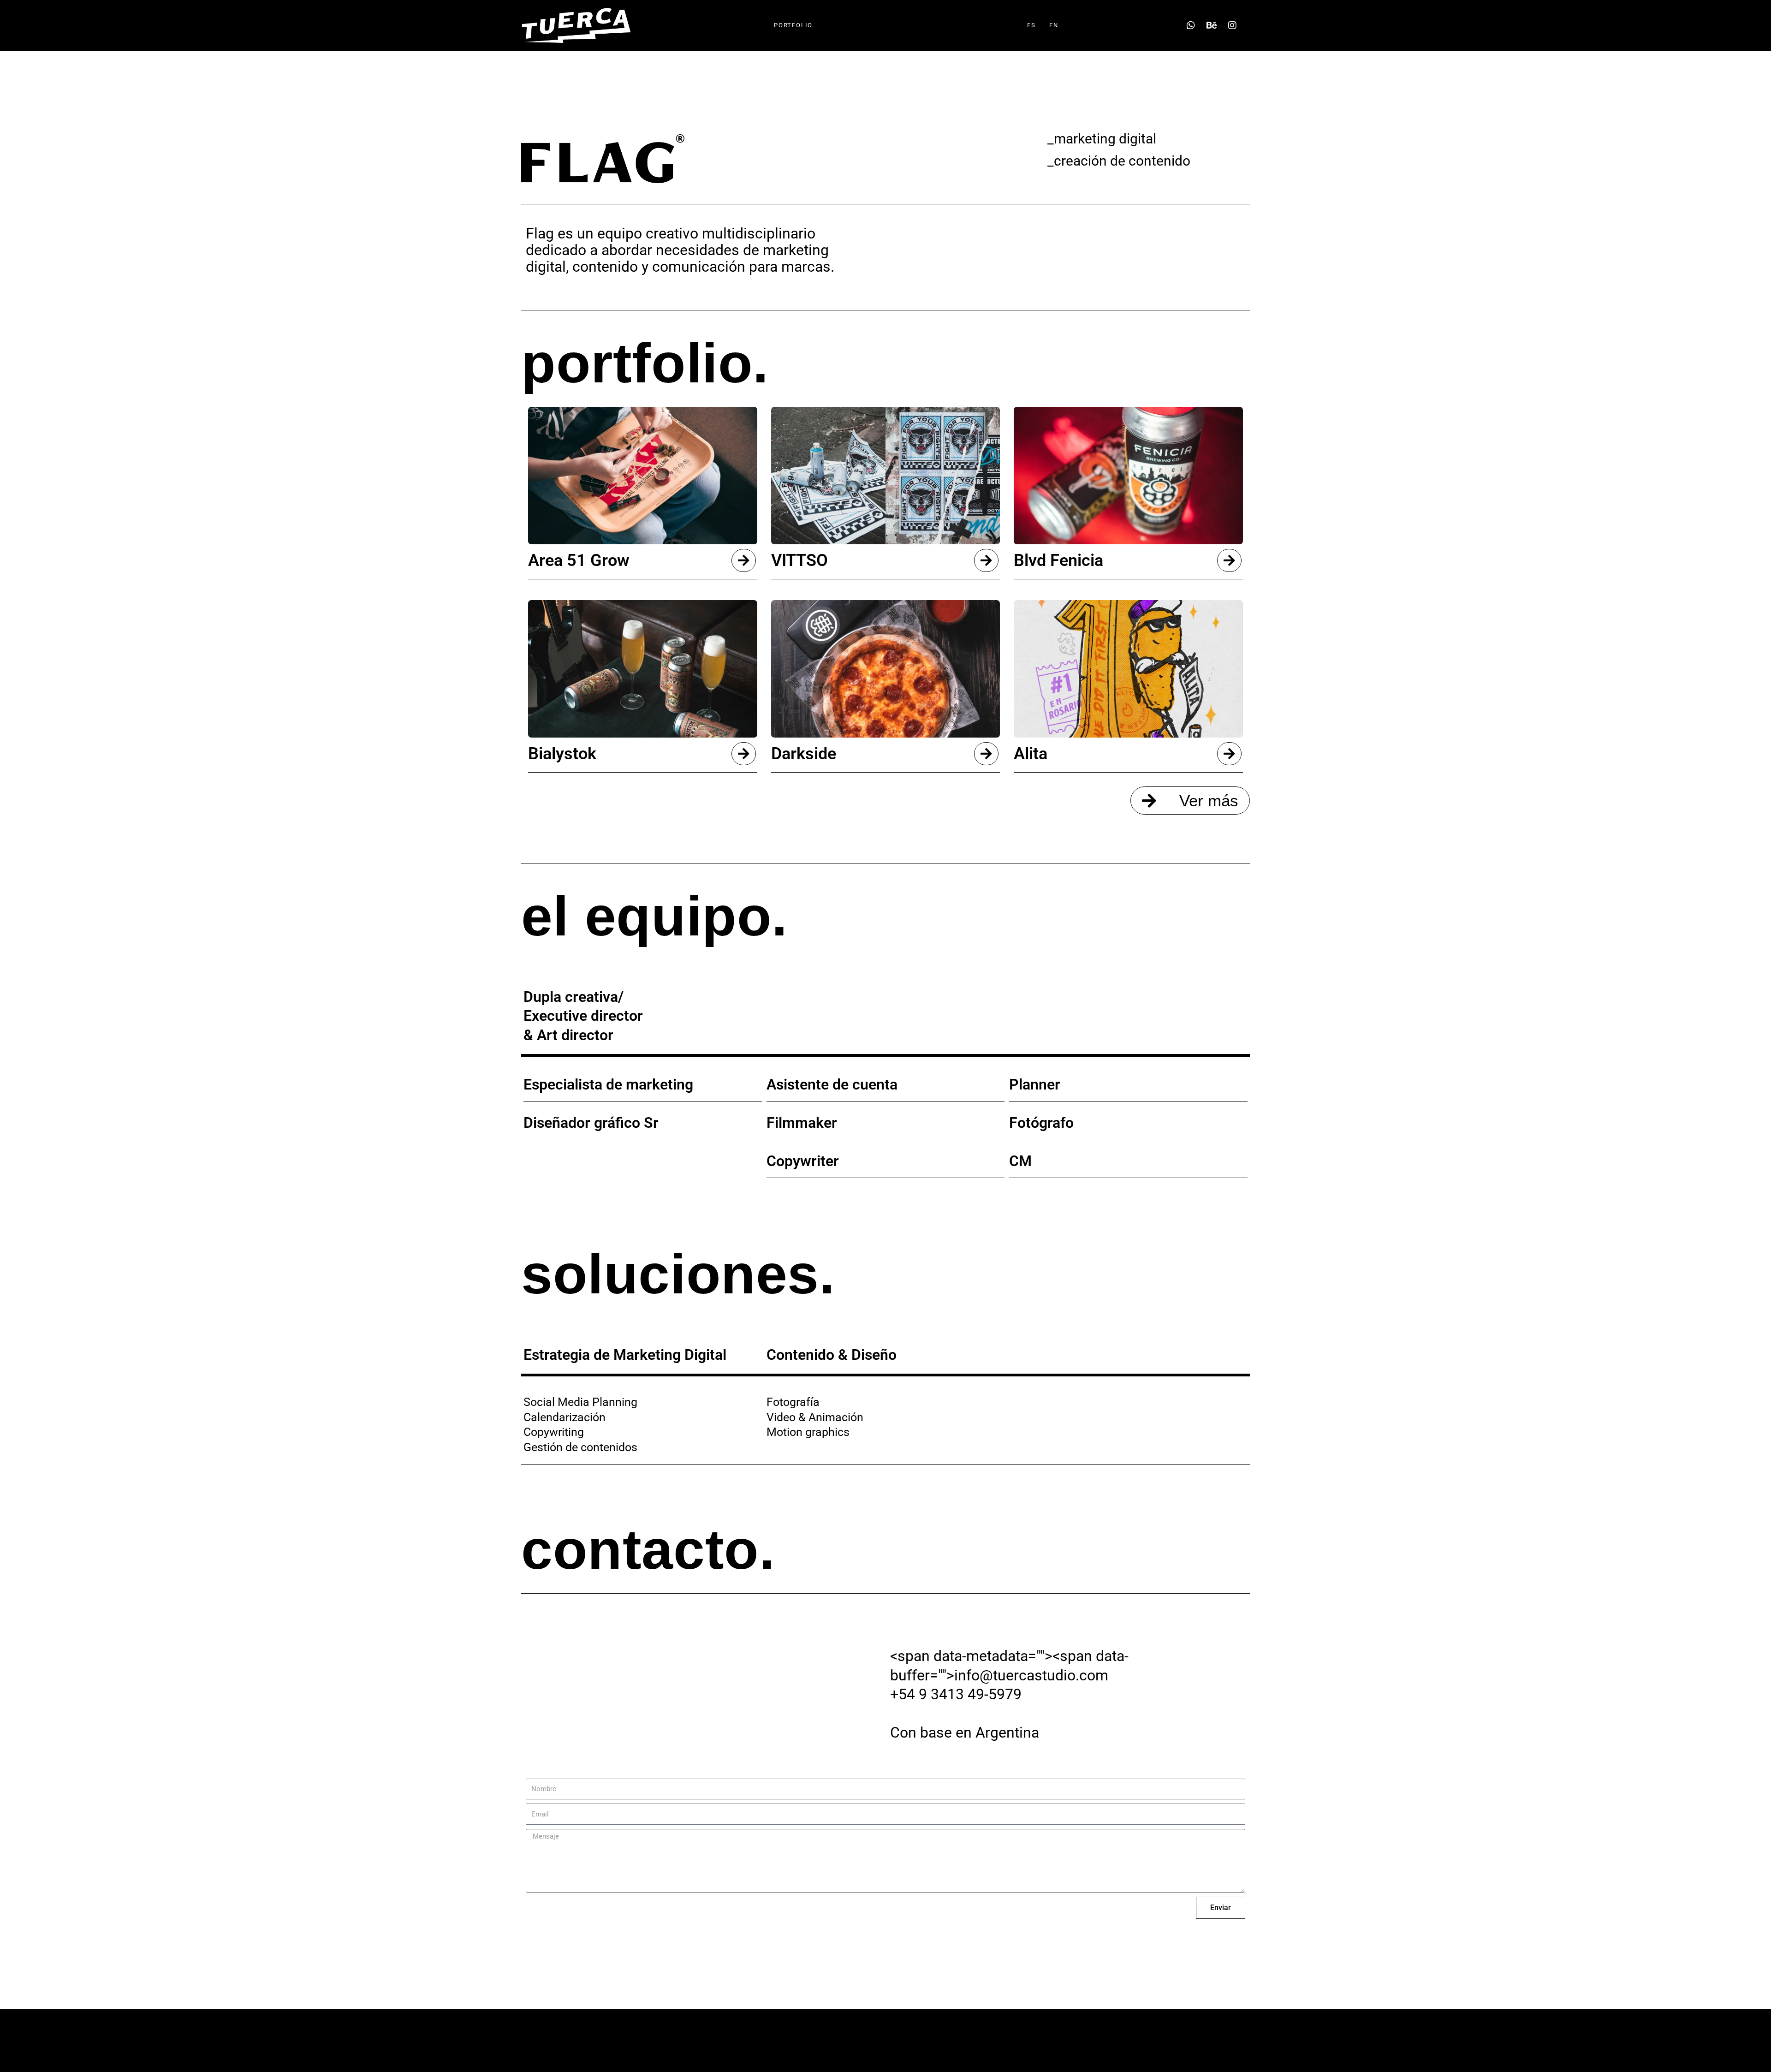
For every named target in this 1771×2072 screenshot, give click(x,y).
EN (1054, 25)
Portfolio (793, 25)
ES (1031, 25)
